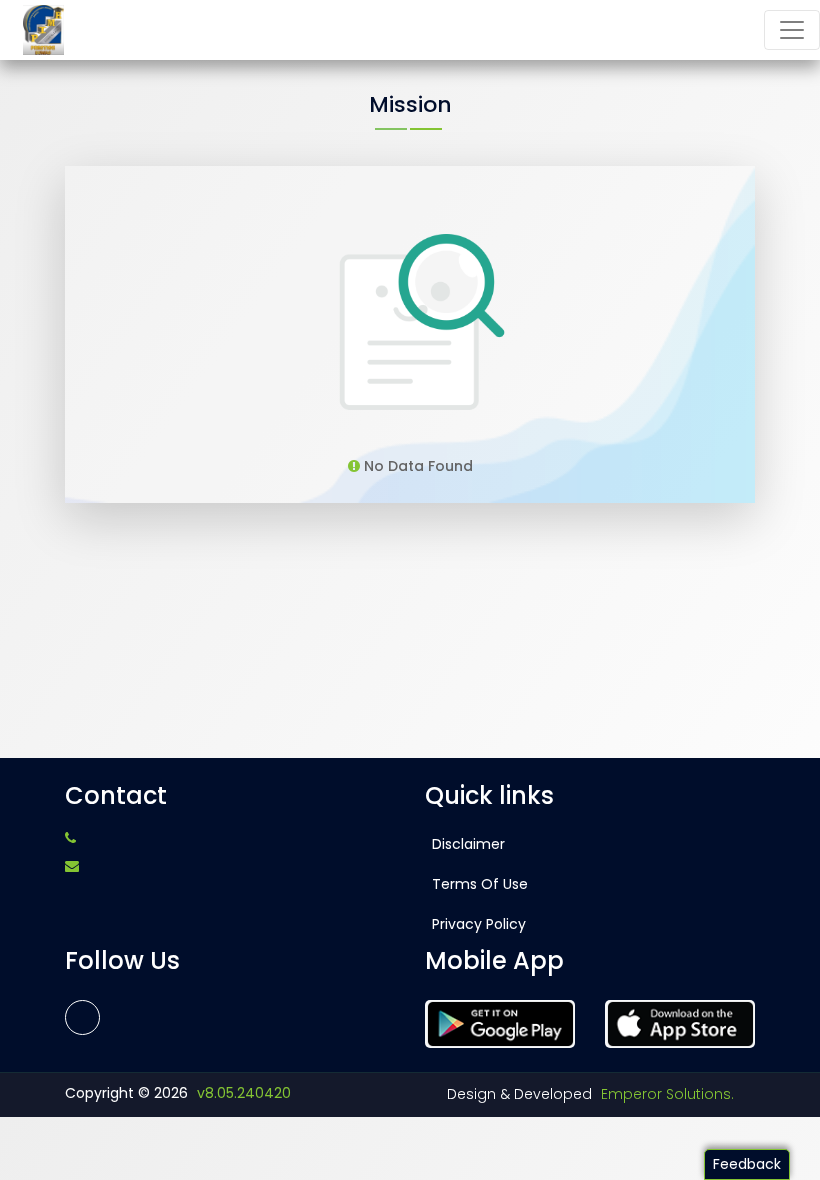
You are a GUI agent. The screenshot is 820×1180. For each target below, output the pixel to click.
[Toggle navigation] (792, 30)
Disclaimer (468, 844)
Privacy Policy (479, 924)
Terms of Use (480, 884)
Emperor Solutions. (667, 1094)
